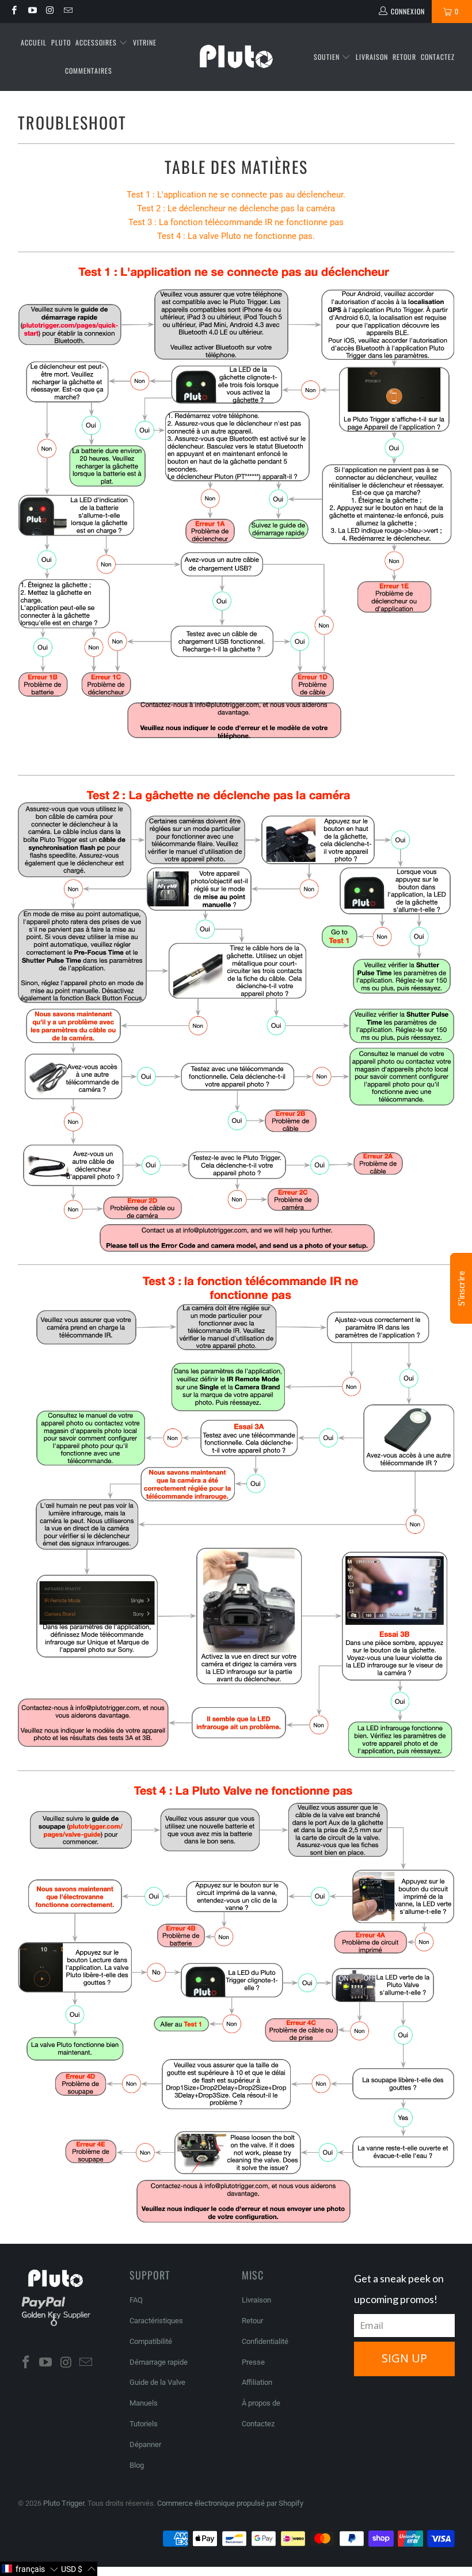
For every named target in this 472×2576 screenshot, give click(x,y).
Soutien (328, 57)
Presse (253, 2362)
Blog (137, 2465)
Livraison (372, 57)
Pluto (61, 42)
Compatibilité (151, 2341)
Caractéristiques (156, 2321)
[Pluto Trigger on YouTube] (31, 12)
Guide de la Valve (157, 2382)
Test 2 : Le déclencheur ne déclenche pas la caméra (236, 208)
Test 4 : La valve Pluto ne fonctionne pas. (236, 236)
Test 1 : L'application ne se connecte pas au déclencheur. (236, 195)
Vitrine (145, 42)
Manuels (144, 2403)
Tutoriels (144, 2424)
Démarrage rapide (159, 2362)
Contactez (438, 57)
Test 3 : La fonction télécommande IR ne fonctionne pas (236, 222)
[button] (30, 2569)
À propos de (261, 2403)
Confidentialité (265, 2341)
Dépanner (145, 2444)
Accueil (34, 42)
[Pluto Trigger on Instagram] (50, 12)
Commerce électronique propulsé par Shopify (230, 2503)
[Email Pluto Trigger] (68, 12)
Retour (404, 57)
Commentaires (89, 71)
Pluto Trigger (64, 2503)
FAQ (136, 2300)
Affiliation (257, 2382)
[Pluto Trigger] (236, 57)
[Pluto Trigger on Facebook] (14, 12)
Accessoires (97, 42)
